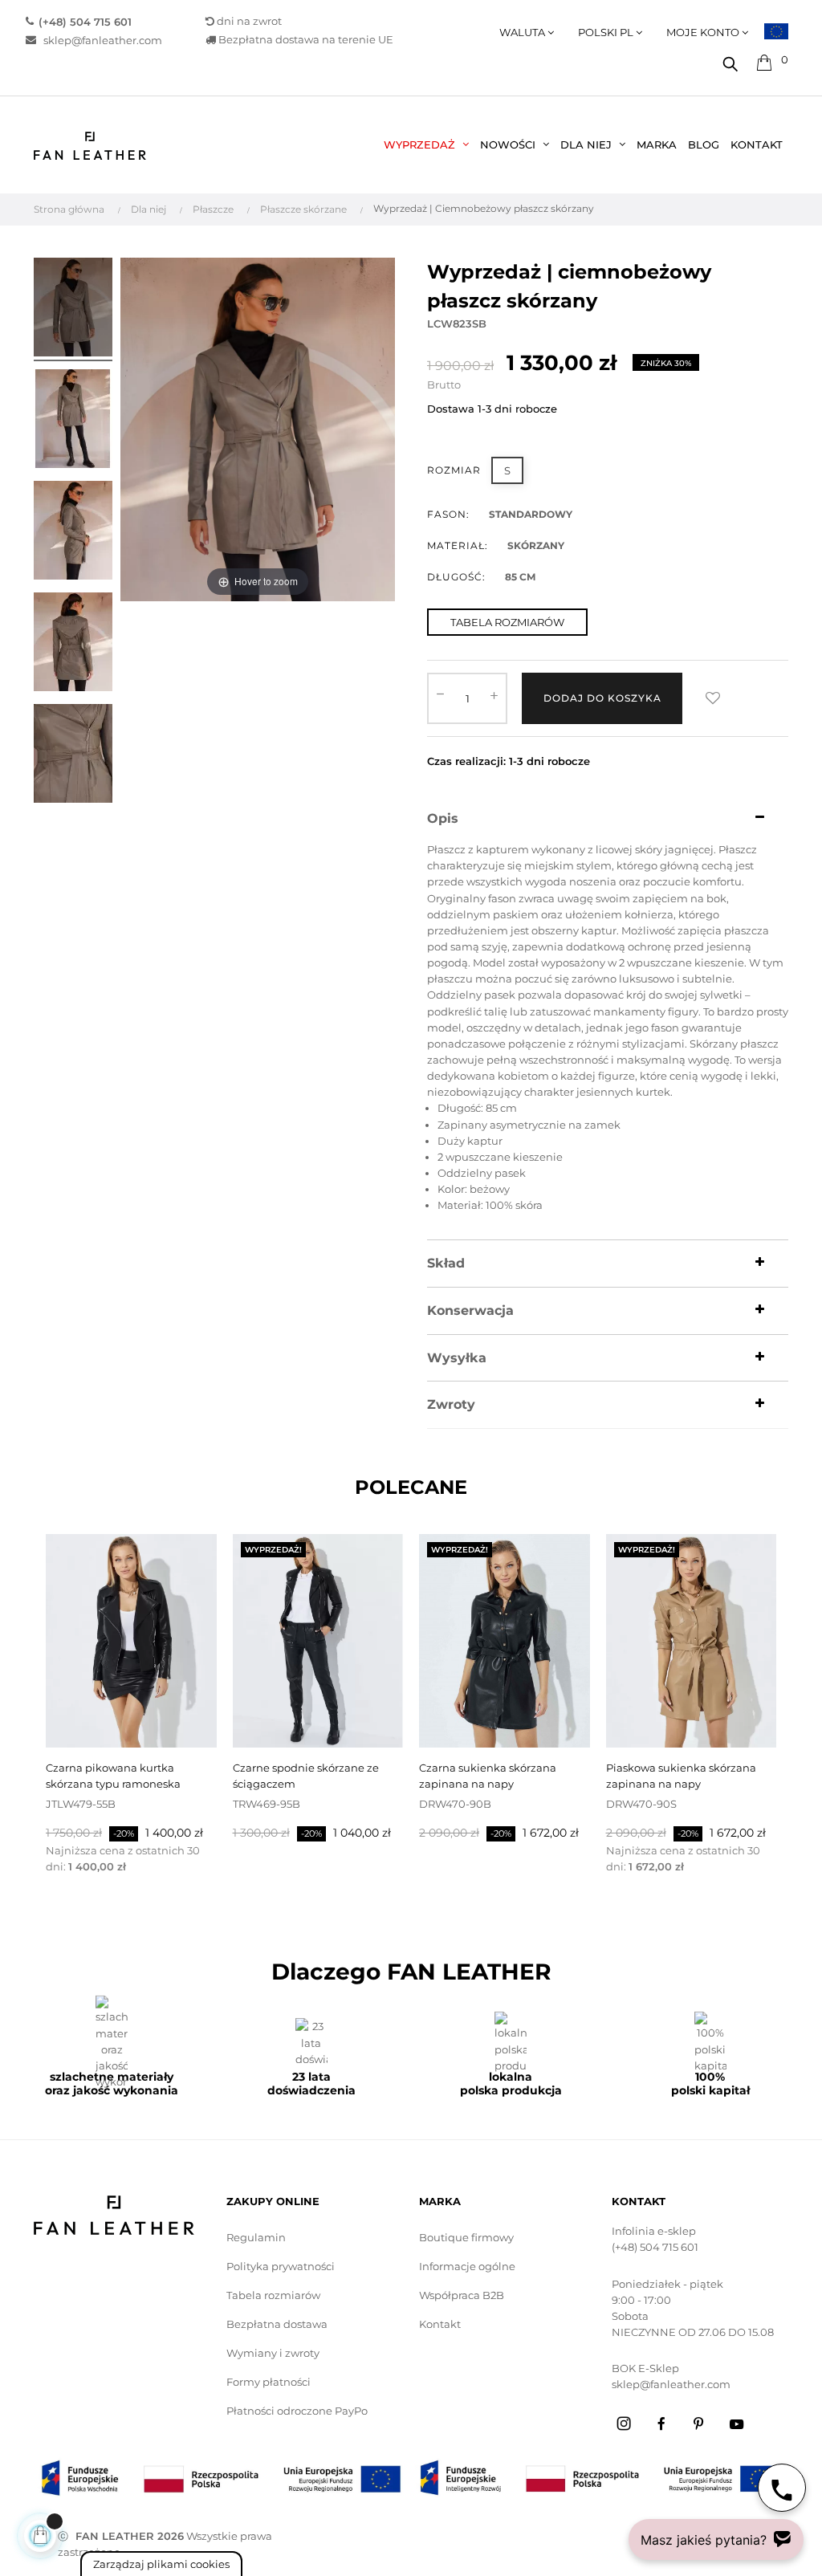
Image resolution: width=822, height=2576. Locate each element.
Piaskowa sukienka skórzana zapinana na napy (681, 1776)
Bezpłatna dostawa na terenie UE (305, 40)
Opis (443, 819)
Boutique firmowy (466, 2237)
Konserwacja (470, 1311)
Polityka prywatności (281, 2266)
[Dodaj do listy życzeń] (713, 698)
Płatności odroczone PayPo (297, 2411)
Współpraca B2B (462, 2295)
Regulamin (256, 2237)
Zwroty (451, 1405)
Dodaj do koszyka (602, 698)
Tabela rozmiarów (273, 2295)
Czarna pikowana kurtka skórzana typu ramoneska (113, 1776)
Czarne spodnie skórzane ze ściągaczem (306, 1776)
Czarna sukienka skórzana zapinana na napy (488, 1776)
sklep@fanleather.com (99, 40)
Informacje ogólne (467, 2266)
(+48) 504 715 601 (655, 2247)
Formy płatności (269, 2382)
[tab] (608, 819)
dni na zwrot (249, 21)
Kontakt (440, 2324)
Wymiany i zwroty (273, 2353)
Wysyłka (457, 1358)
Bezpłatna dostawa (277, 2324)
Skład (446, 1264)
